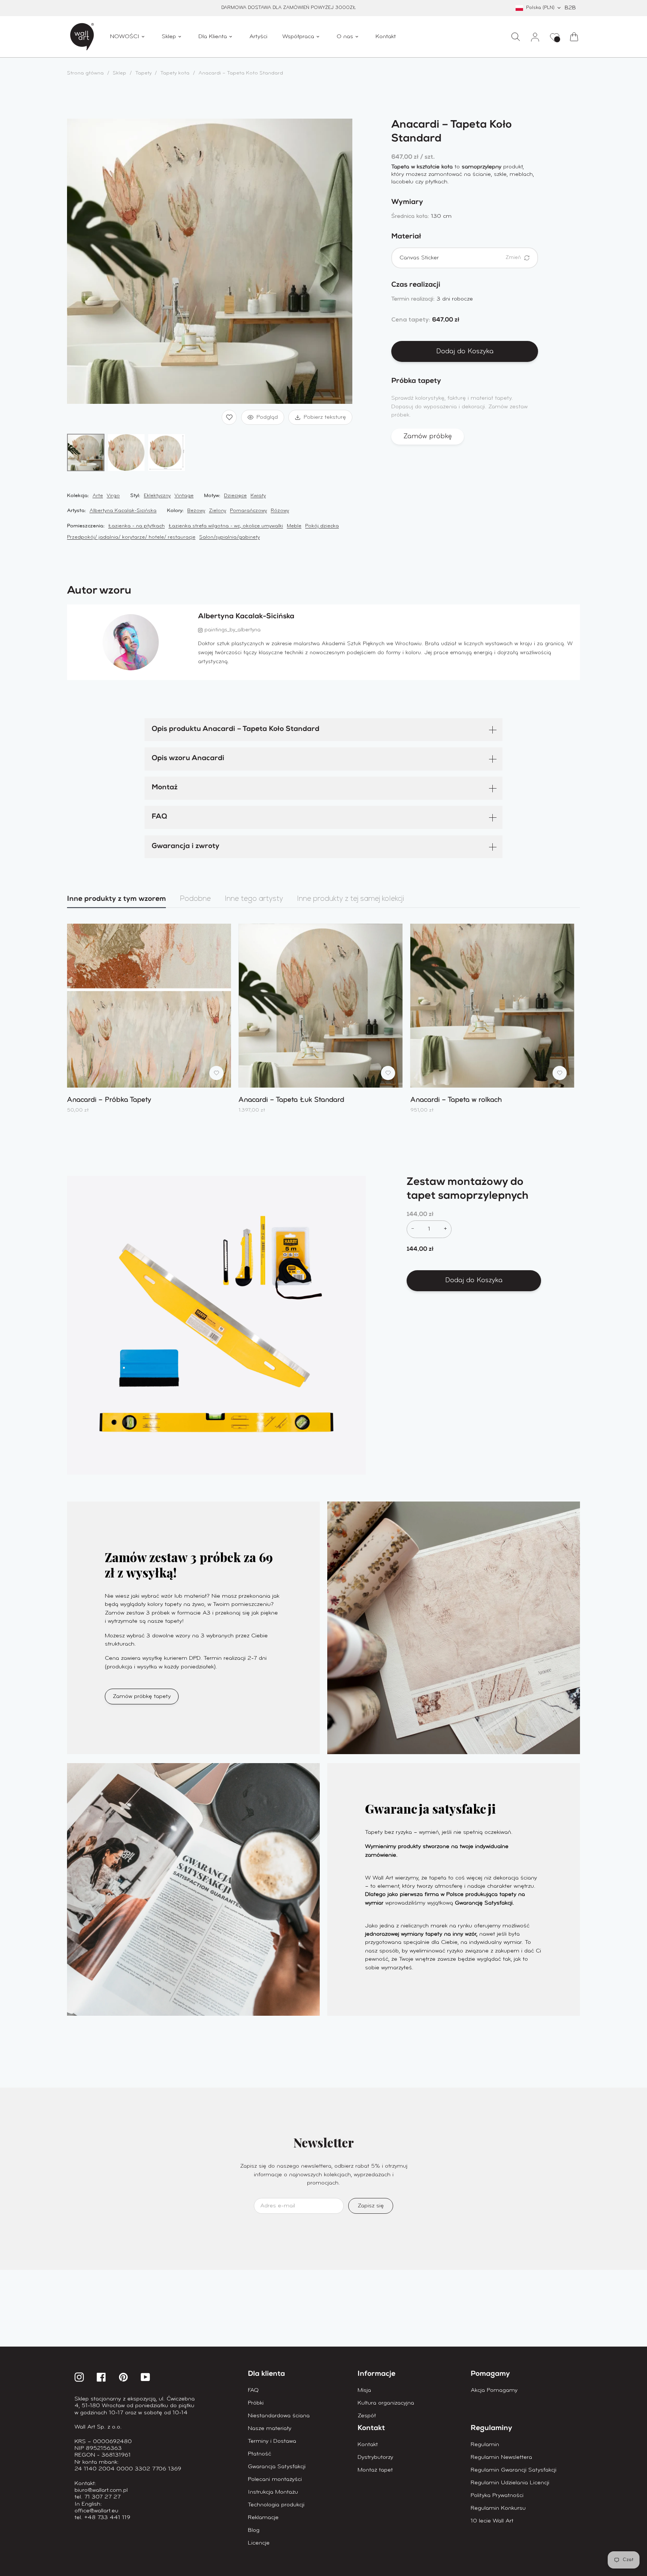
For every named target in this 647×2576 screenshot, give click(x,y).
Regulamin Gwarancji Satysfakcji (514, 2470)
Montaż (165, 788)
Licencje (259, 2543)
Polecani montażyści (275, 2479)
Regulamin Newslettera (501, 2457)
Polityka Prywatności (497, 2496)
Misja (364, 2390)
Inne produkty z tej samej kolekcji (350, 900)
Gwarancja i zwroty (186, 847)
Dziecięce (235, 496)
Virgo (113, 496)
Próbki (256, 2403)
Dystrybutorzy (375, 2457)
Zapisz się (371, 2206)
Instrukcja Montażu (273, 2492)
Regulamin (485, 2445)
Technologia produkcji (276, 2505)
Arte (98, 496)
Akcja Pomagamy (494, 2390)
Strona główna (85, 73)
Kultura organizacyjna (386, 2403)
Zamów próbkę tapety (142, 1696)
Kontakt (368, 2445)
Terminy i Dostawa (272, 2441)
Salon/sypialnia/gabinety (230, 537)
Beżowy (196, 511)
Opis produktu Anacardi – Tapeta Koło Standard (236, 730)
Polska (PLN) (540, 8)
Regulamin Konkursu (498, 2508)
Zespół (367, 2416)
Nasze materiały (270, 2429)
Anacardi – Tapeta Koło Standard (241, 73)
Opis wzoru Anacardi (188, 759)
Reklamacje (263, 2518)
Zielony (218, 511)
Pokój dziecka (322, 526)
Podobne (195, 900)
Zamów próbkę (428, 437)
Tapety (144, 73)
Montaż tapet (375, 2470)
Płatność (259, 2454)
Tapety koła (175, 73)
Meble (294, 526)
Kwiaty (258, 496)
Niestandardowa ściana (279, 2416)
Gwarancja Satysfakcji (277, 2467)
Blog (254, 2530)
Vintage (184, 496)
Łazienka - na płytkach (136, 526)
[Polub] (229, 417)
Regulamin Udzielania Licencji (510, 2483)
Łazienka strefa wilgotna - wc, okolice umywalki (226, 526)
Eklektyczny (157, 496)
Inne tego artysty (254, 900)
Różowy (280, 511)
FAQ (159, 817)
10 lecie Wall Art (492, 2521)
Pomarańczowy (248, 511)
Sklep (119, 73)
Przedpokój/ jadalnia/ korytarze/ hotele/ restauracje (131, 537)
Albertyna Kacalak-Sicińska (123, 511)
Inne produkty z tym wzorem (116, 900)
